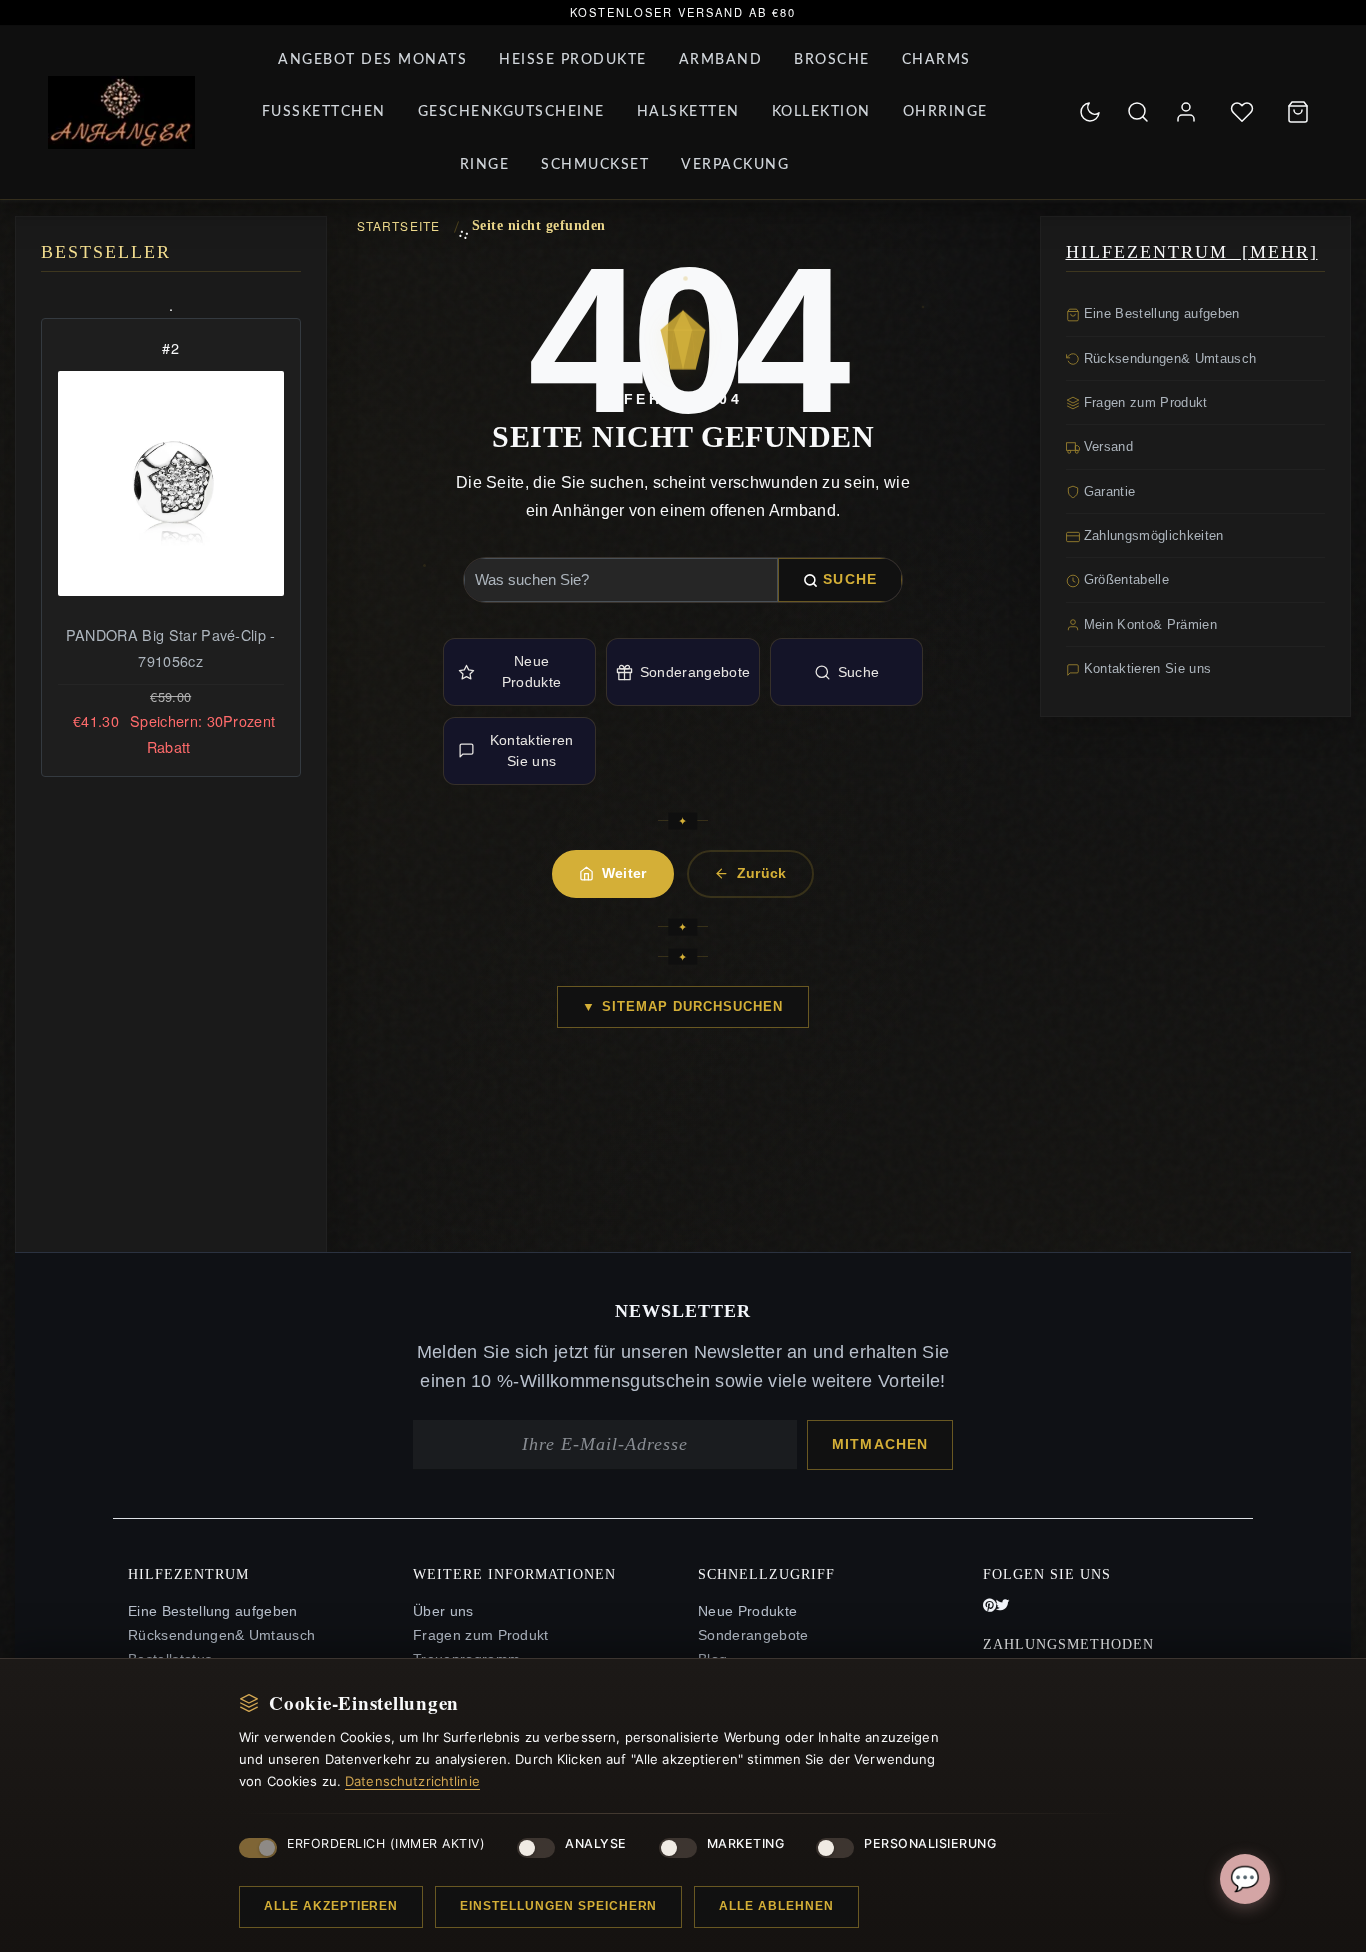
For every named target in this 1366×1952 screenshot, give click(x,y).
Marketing (746, 1843)
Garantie (1108, 491)
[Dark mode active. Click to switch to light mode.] (1090, 112)
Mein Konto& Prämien (1148, 624)
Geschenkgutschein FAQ (495, 1625)
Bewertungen (742, 1601)
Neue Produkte (532, 671)
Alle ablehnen (776, 1906)
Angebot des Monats (372, 60)
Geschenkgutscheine (511, 112)
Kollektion (821, 112)
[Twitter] (1003, 1524)
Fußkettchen (324, 112)
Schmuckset (595, 165)
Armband (721, 60)
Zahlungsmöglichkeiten (1152, 535)
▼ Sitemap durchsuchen (682, 1006)
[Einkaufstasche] (1298, 112)
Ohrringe (945, 112)
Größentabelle (1124, 579)
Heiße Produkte (573, 60)
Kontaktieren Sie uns (532, 750)
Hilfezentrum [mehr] (1192, 252)
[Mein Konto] (1186, 112)
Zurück (762, 873)
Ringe (485, 165)
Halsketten (688, 112)
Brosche (832, 60)
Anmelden (731, 1625)
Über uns (443, 1529)
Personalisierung (930, 1843)
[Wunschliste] (1242, 112)
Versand (1107, 446)
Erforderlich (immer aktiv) (386, 1843)
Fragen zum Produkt (1144, 402)
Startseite (399, 225)
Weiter (624, 873)
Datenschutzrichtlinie (412, 1781)
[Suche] (1138, 112)
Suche (850, 579)
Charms (936, 60)
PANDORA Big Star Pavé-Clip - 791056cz (171, 647)
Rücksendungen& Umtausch (1168, 358)
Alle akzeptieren (331, 1906)
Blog (712, 1577)
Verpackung (735, 165)
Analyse (596, 1843)
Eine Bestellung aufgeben (1160, 313)
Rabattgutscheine (471, 1649)
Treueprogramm (466, 1577)
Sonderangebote (695, 672)
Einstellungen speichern (558, 1906)
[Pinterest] (989, 1524)
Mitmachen (880, 1361)
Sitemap (440, 1601)
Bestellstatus (170, 1577)
